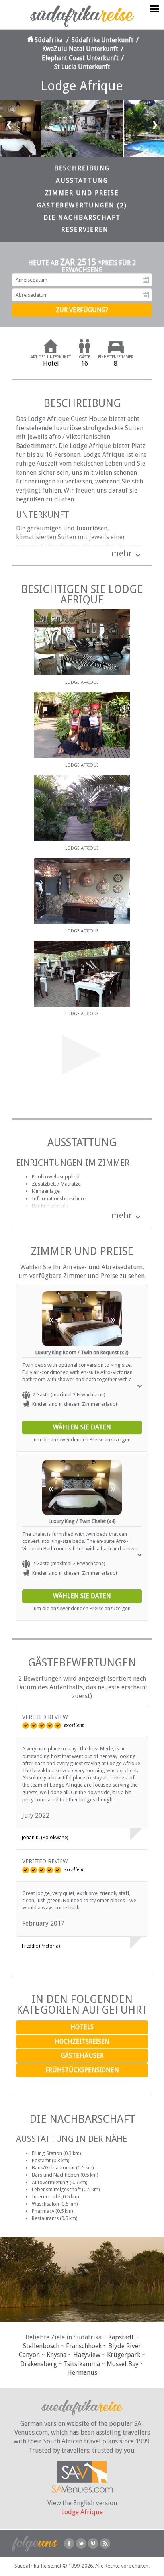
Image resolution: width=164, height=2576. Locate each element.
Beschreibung (82, 168)
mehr (122, 553)
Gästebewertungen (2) (82, 205)
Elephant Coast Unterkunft (80, 58)
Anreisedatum (146, 280)
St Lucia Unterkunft (82, 67)
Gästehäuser (82, 2056)
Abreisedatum (146, 295)
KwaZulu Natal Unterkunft (80, 49)
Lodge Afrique (82, 2512)
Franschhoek (84, 2346)
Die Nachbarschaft (82, 218)
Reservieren (85, 230)
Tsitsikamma (82, 2364)
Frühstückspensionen (82, 2070)
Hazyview (87, 2355)
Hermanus (82, 2373)
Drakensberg (39, 2364)
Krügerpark (124, 2355)
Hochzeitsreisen (82, 2041)
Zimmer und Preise (82, 193)
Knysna (57, 2355)
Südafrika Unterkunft (102, 40)
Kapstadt (121, 2337)
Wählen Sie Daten (82, 1427)
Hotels (82, 2027)
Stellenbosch (41, 2346)
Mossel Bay (123, 2364)
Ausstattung (82, 181)
